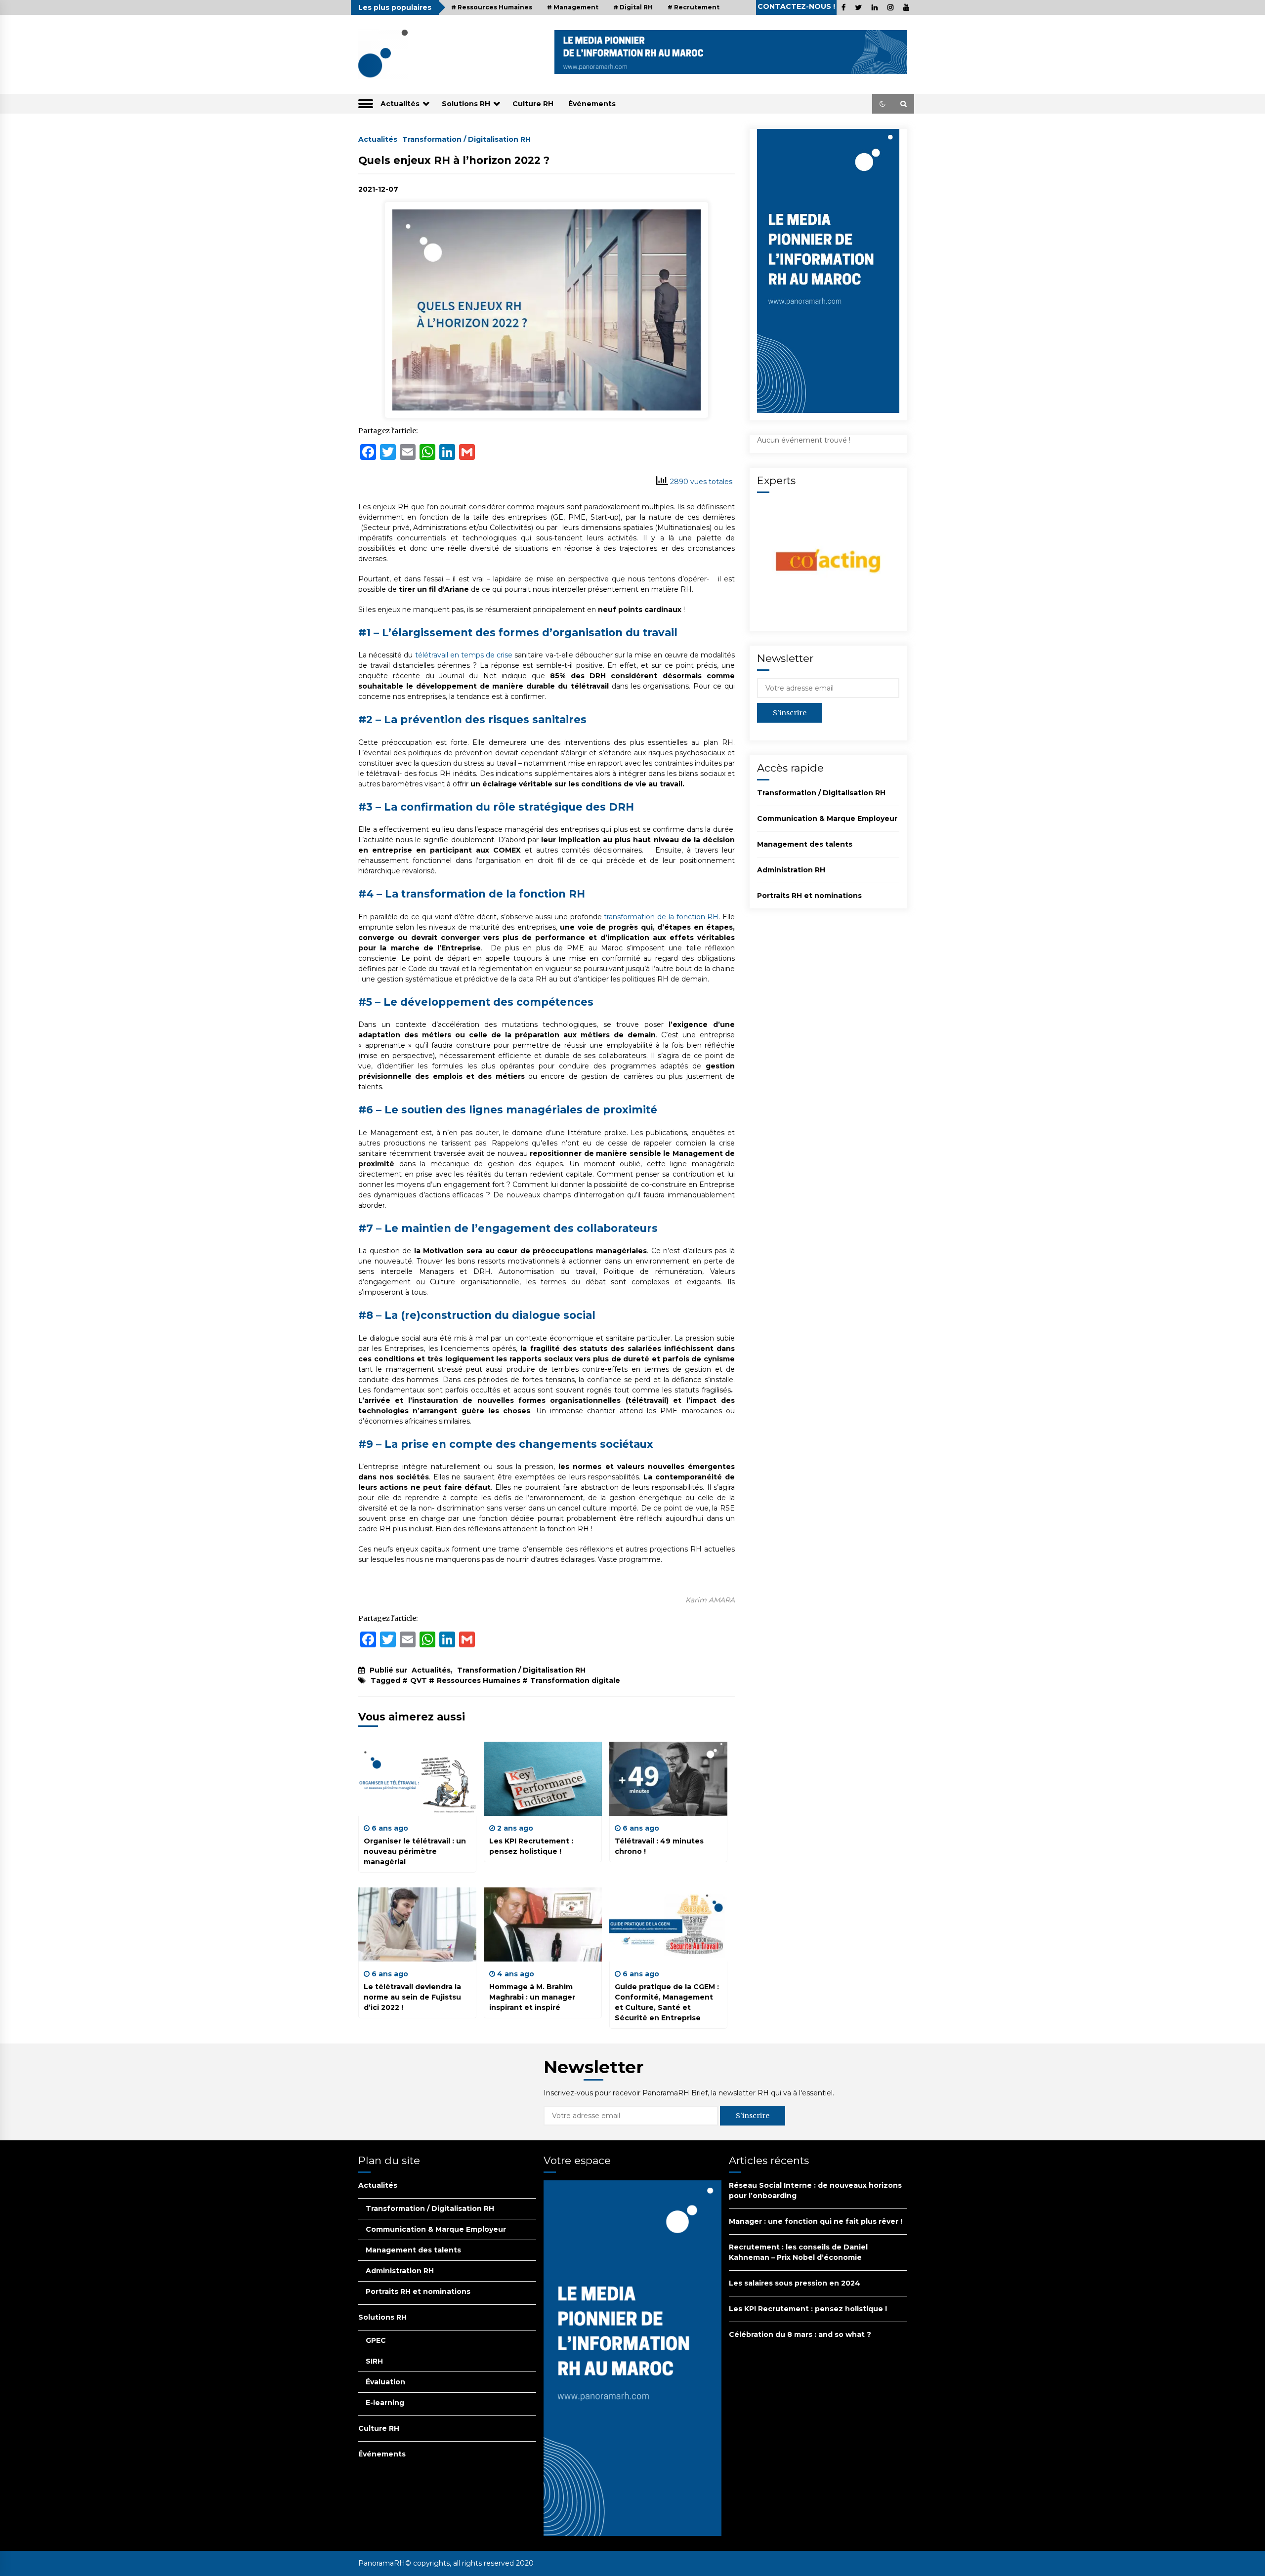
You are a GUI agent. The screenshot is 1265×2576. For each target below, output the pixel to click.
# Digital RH (633, 7)
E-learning (385, 2403)
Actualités (400, 104)
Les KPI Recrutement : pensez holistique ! (808, 2309)
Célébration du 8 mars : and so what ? (800, 2334)
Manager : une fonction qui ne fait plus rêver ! (816, 2221)
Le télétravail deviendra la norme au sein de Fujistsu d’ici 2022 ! (412, 1997)
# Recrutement (694, 7)
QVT (419, 1680)
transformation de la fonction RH (661, 917)
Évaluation (385, 2382)
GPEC (376, 2340)
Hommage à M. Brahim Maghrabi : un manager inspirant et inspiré (532, 1997)
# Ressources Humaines (492, 7)
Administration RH (791, 870)
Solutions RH (466, 104)
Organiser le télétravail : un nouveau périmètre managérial (415, 1851)
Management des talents (805, 844)
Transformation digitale (575, 1680)
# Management (573, 7)
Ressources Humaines (479, 1680)
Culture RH (533, 104)
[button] (883, 104)
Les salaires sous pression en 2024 (795, 2283)
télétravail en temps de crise (464, 655)
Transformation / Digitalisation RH (466, 139)
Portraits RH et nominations (809, 896)
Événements (592, 104)
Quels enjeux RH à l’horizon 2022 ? (454, 160)
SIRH (374, 2361)
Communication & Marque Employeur (827, 818)
